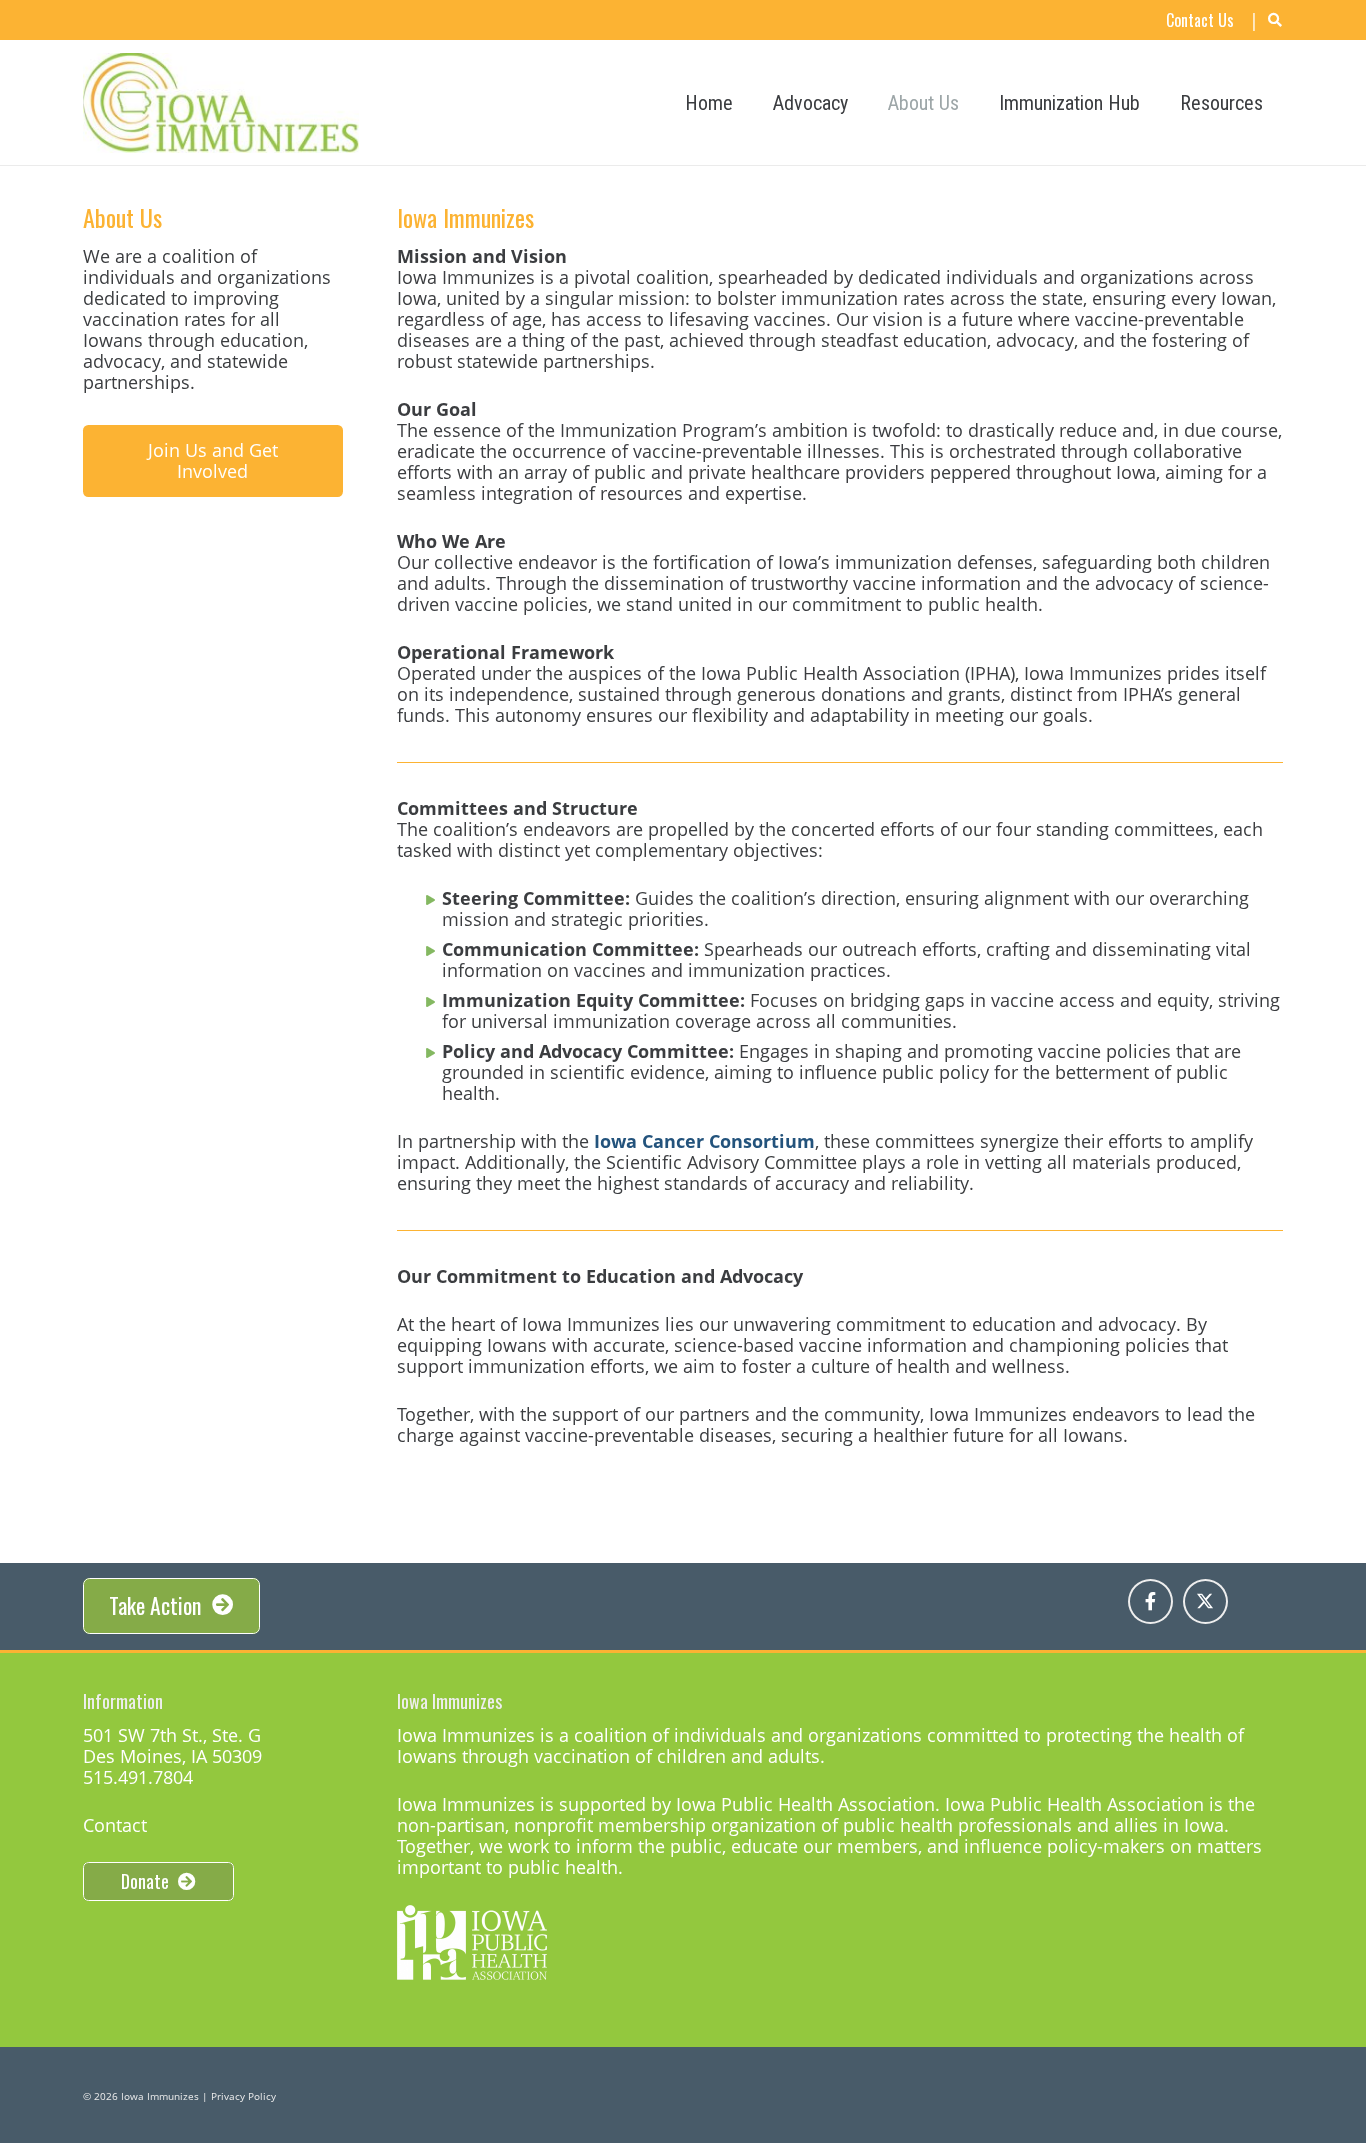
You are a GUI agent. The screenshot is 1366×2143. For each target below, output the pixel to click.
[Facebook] (1150, 1601)
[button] (1158, 103)
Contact (115, 1825)
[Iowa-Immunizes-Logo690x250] (221, 103)
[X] (1205, 1601)
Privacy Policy (243, 2096)
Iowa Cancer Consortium (704, 1141)
